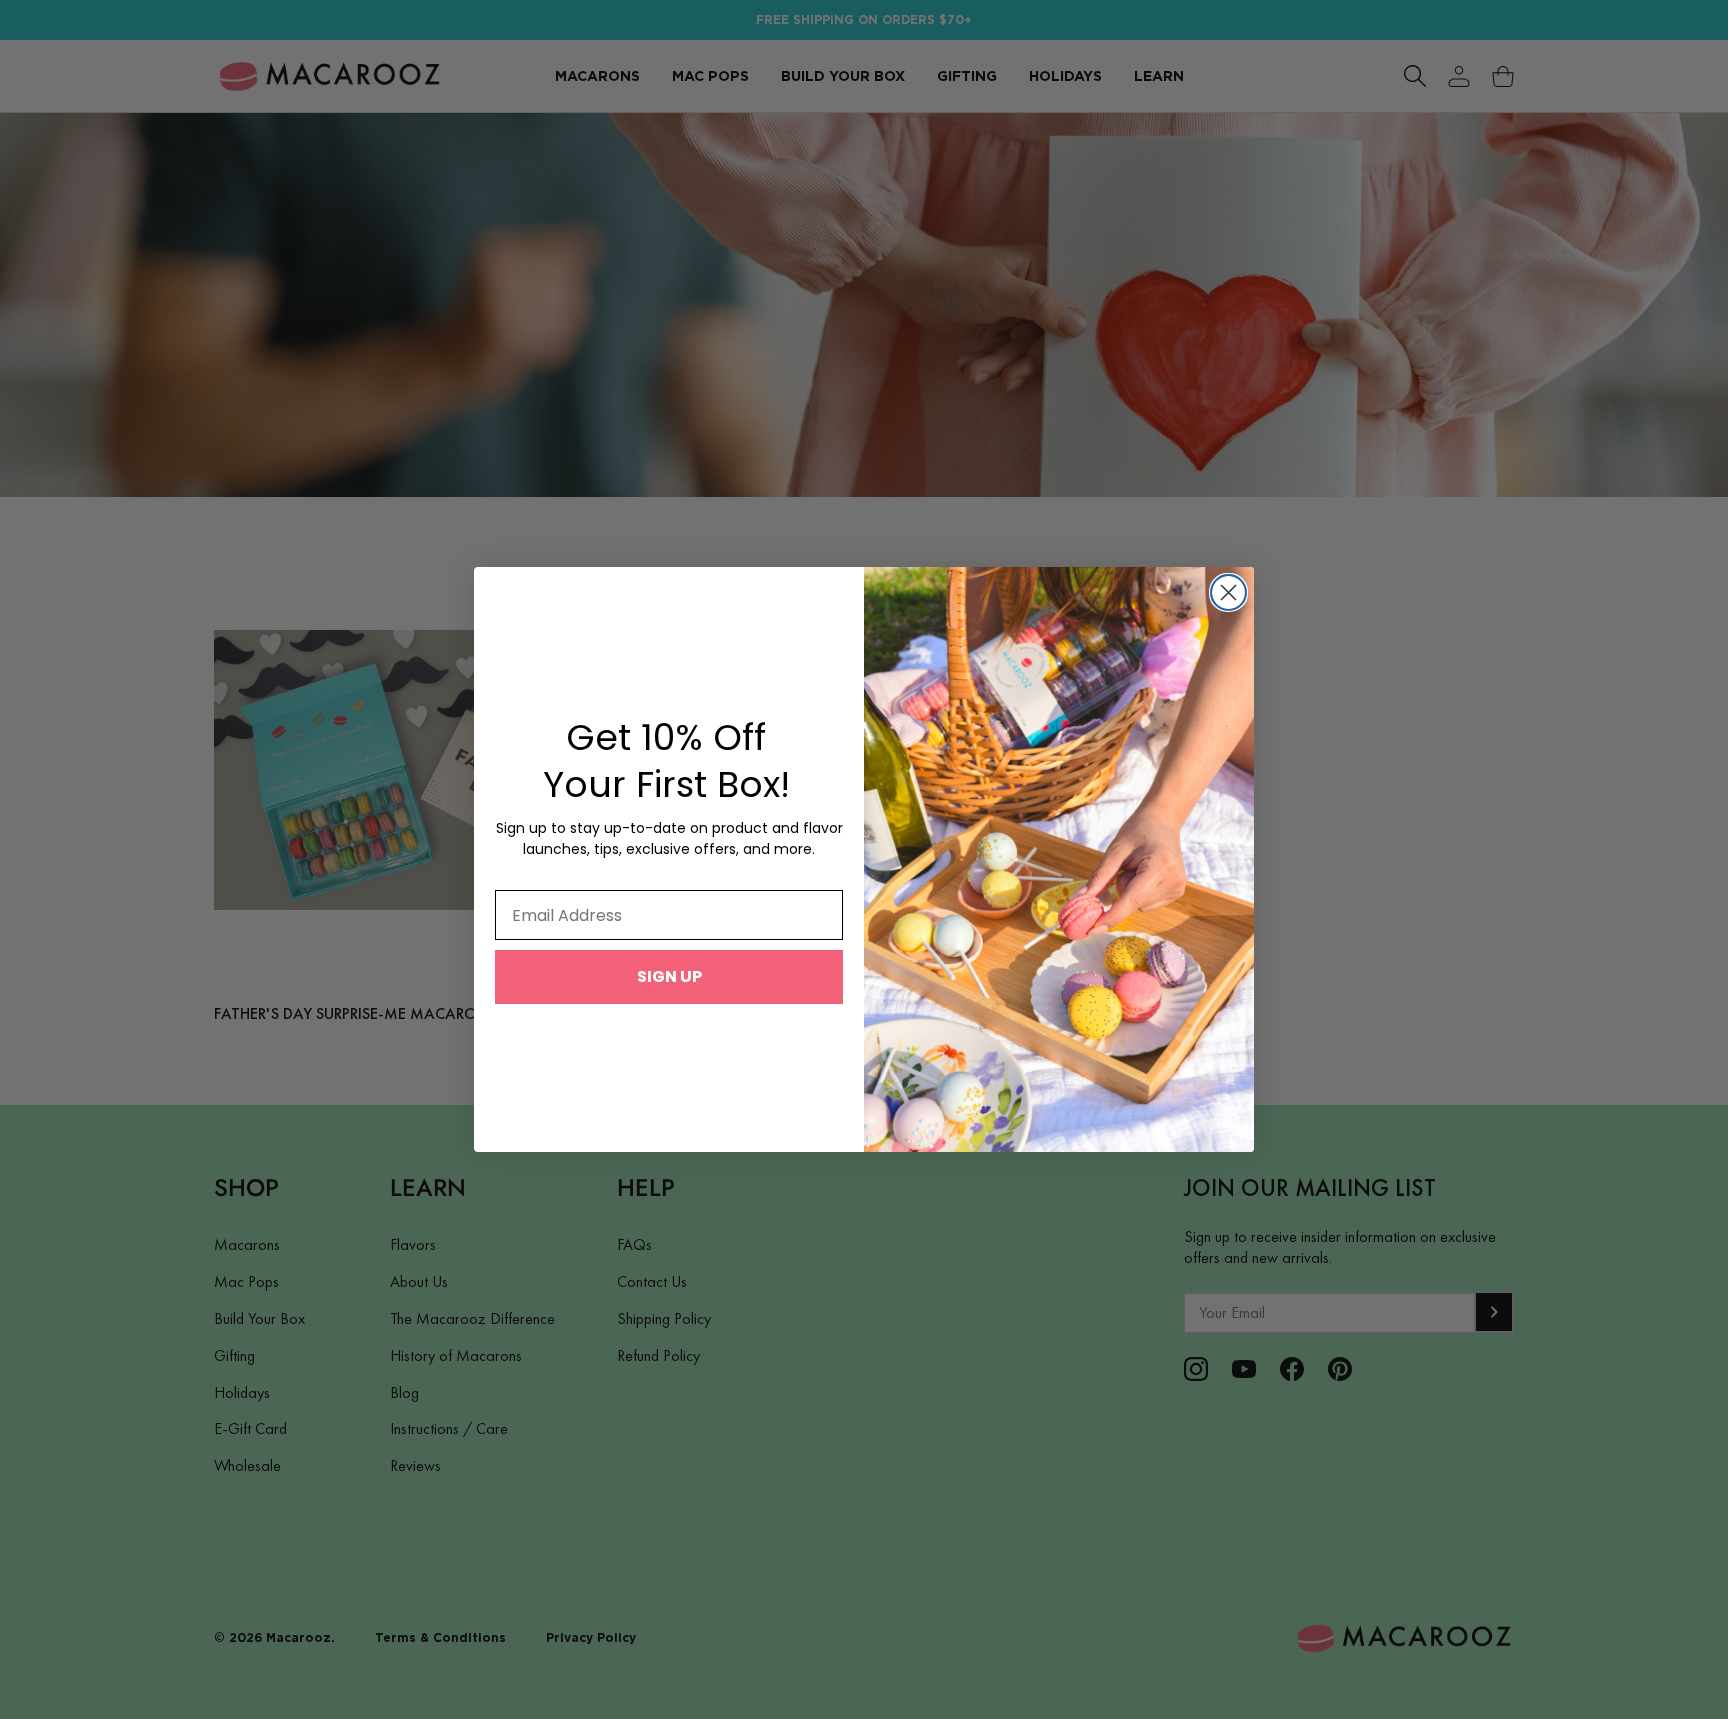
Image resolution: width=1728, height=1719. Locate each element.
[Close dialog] (1228, 592)
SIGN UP (669, 976)
